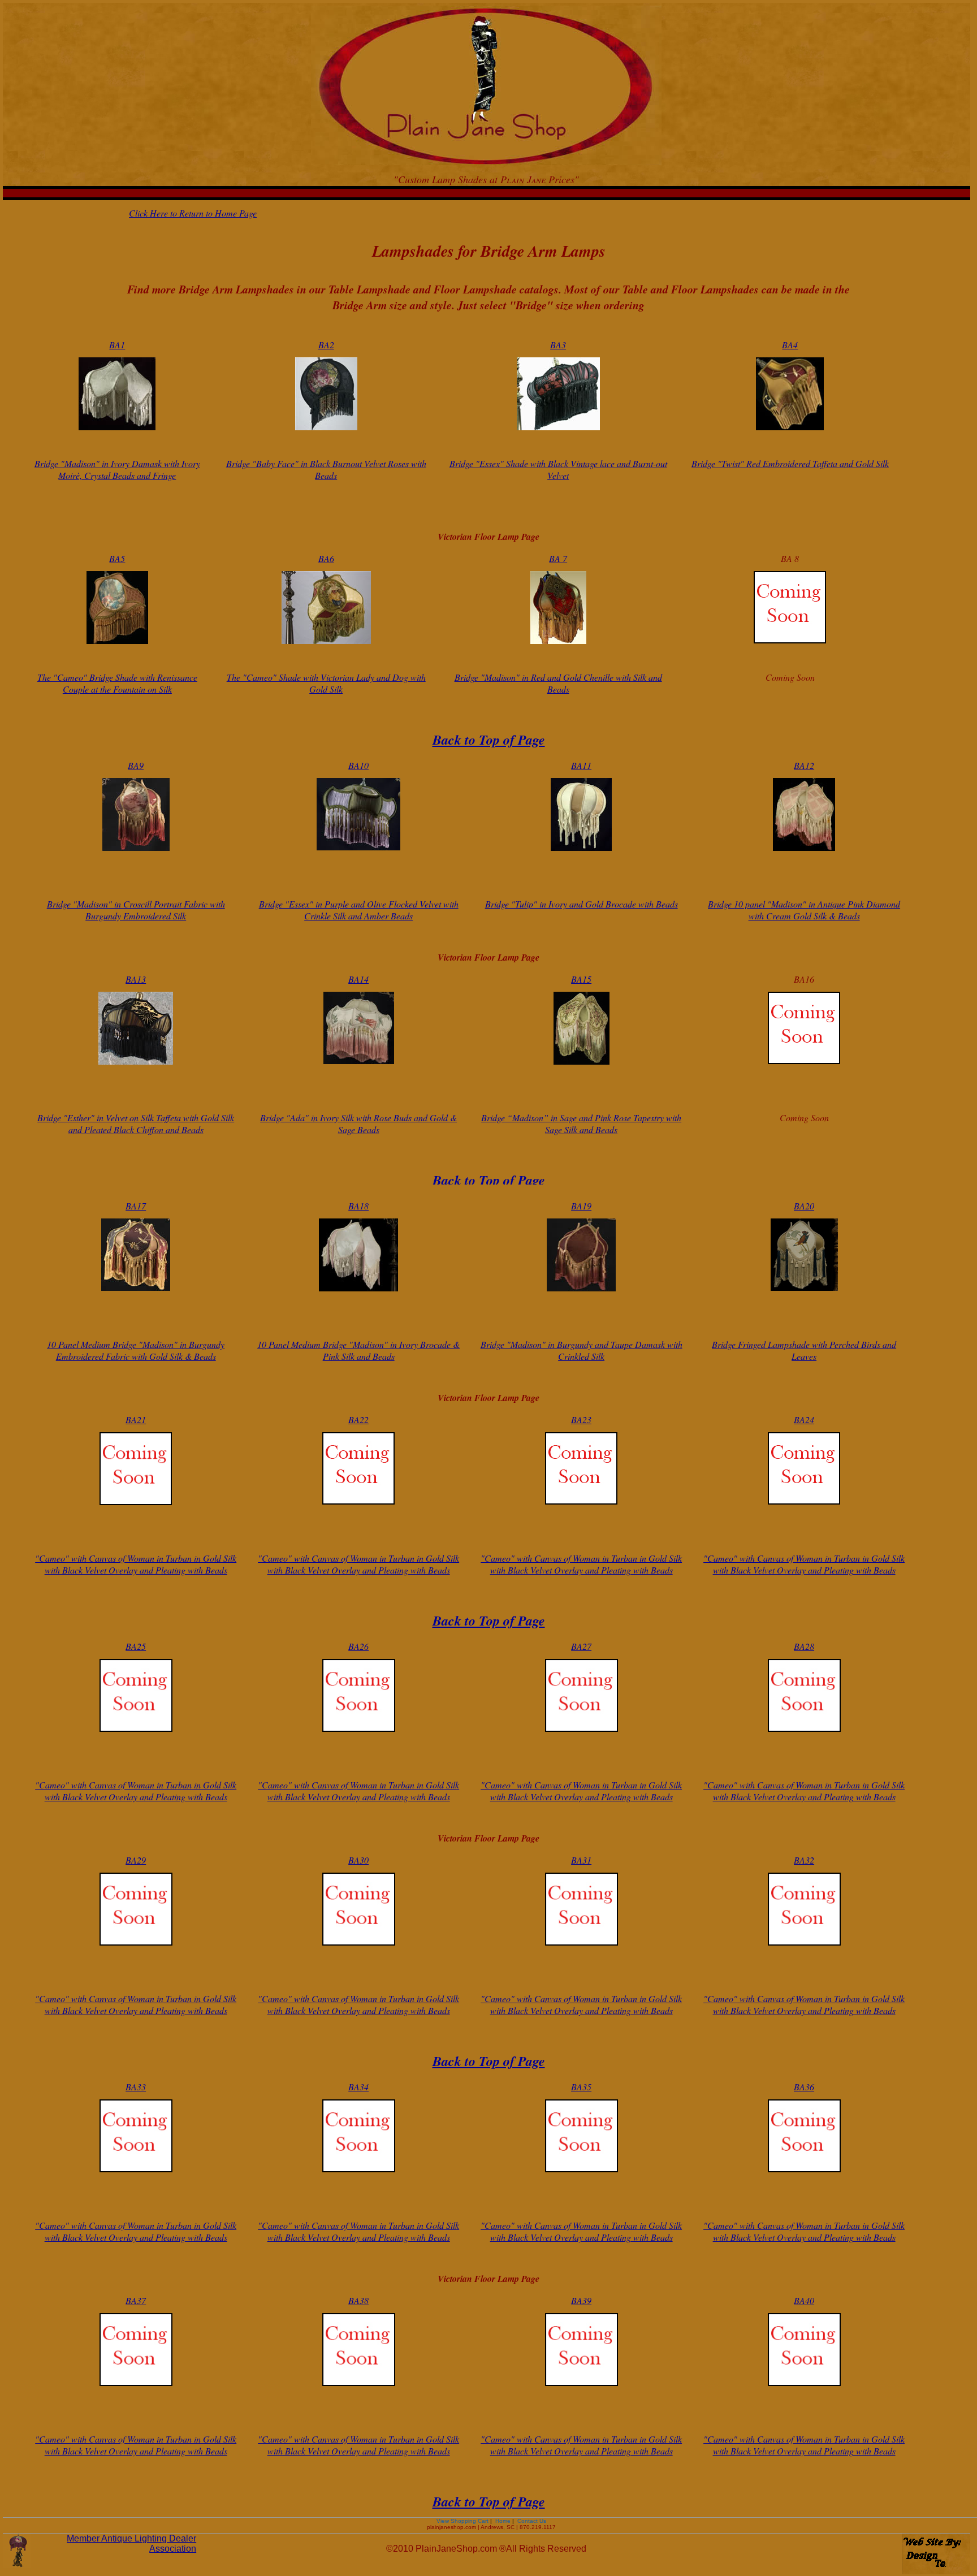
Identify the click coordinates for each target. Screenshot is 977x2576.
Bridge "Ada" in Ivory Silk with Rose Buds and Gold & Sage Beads (358, 1123)
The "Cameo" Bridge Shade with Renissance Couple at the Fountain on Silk (117, 683)
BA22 (358, 1419)
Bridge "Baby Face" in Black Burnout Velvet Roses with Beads (326, 469)
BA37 (136, 2300)
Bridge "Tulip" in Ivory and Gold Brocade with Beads (582, 904)
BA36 (804, 2087)
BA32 (804, 1860)
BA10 (358, 765)
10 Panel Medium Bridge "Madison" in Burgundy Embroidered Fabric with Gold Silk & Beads (136, 1350)
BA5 (117, 558)
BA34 (358, 2087)
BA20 (804, 1206)
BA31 (581, 1860)
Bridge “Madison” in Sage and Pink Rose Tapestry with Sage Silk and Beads (581, 1123)
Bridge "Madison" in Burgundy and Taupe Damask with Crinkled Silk (582, 1350)
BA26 (358, 1646)
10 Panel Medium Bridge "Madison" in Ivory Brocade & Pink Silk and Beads (358, 1350)
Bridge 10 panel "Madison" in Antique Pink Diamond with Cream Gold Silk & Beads (804, 910)
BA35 (581, 2087)
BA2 (326, 345)
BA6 (326, 558)
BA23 (581, 1419)
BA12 (804, 765)
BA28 (804, 1646)
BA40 (804, 2300)
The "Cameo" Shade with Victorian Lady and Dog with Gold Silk (326, 683)
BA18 (358, 1206)
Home (503, 2521)
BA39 (581, 2300)
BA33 (136, 2087)
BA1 (117, 345)
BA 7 (558, 558)
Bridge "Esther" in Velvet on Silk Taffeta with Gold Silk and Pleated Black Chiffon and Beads (136, 1123)
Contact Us (531, 2521)
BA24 (804, 1419)
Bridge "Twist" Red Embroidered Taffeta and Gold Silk (790, 463)
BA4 (790, 345)
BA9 (136, 765)
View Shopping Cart (463, 2521)
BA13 (136, 979)
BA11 (581, 765)
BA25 (136, 1646)
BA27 (581, 1646)
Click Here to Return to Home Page (193, 213)
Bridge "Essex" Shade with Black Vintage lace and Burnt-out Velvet (558, 469)
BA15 (581, 979)
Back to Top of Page (489, 740)
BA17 (136, 1206)
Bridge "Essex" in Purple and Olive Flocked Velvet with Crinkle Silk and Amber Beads (359, 910)
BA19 (581, 1206)
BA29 (136, 1860)
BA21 (136, 1419)
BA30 (358, 1860)
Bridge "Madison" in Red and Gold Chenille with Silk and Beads (558, 683)
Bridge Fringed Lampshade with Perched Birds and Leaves (804, 1350)
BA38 (358, 2300)
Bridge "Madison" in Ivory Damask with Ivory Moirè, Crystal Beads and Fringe (117, 469)
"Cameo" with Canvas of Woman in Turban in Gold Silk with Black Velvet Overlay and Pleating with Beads (136, 1564)
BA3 (558, 345)
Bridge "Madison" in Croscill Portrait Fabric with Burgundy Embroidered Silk (136, 910)
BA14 (358, 979)
